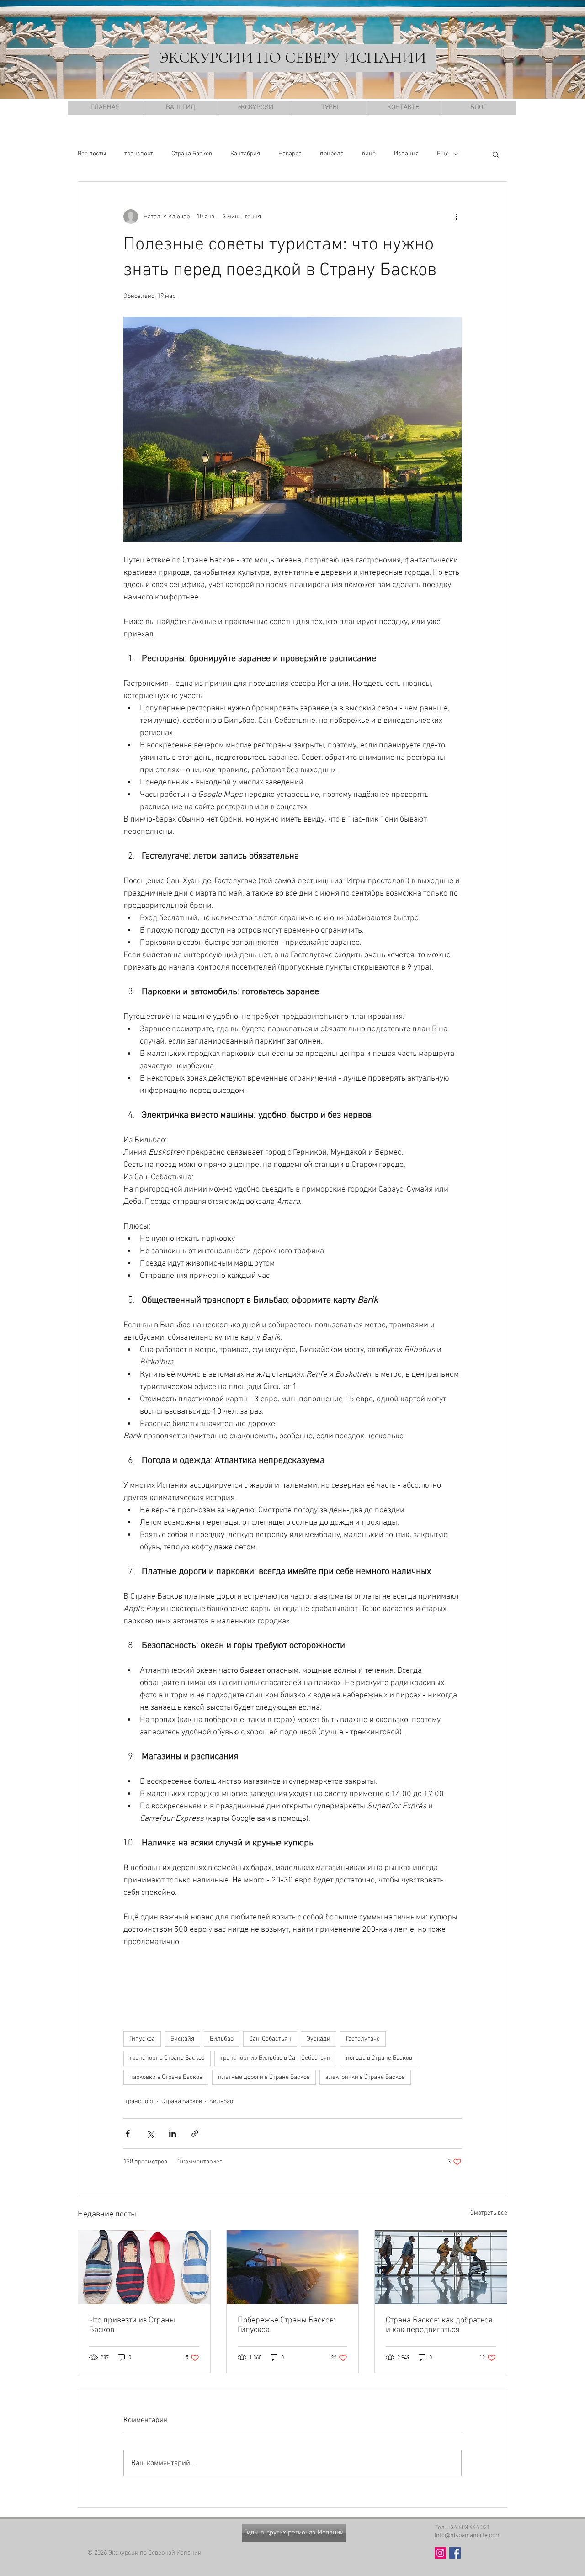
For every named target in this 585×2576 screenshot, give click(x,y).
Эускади (319, 2039)
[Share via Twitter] (150, 2133)
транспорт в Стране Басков (167, 2058)
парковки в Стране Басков (166, 2077)
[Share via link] (195, 2133)
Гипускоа (142, 2039)
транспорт (139, 154)
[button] (496, 154)
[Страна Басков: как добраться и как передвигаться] (441, 2267)
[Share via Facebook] (128, 2133)
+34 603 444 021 (469, 2528)
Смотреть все (489, 2213)
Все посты (92, 154)
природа (332, 154)
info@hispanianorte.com (468, 2536)
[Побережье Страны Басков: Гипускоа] (293, 2267)
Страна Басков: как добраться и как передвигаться (439, 2325)
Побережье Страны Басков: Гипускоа (287, 2325)
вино (369, 154)
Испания (406, 154)
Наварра (290, 154)
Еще (443, 154)
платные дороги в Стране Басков (264, 2077)
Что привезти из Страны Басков (132, 2325)
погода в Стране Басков (379, 2058)
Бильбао (222, 2039)
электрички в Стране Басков (365, 2077)
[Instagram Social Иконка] (440, 2553)
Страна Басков (192, 154)
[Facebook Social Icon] (455, 2553)
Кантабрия (245, 154)
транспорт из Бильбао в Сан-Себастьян (275, 2058)
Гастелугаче (363, 2039)
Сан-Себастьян (270, 2039)
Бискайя (182, 2039)
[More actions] (456, 217)
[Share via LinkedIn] (173, 2133)
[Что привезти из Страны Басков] (144, 2267)
